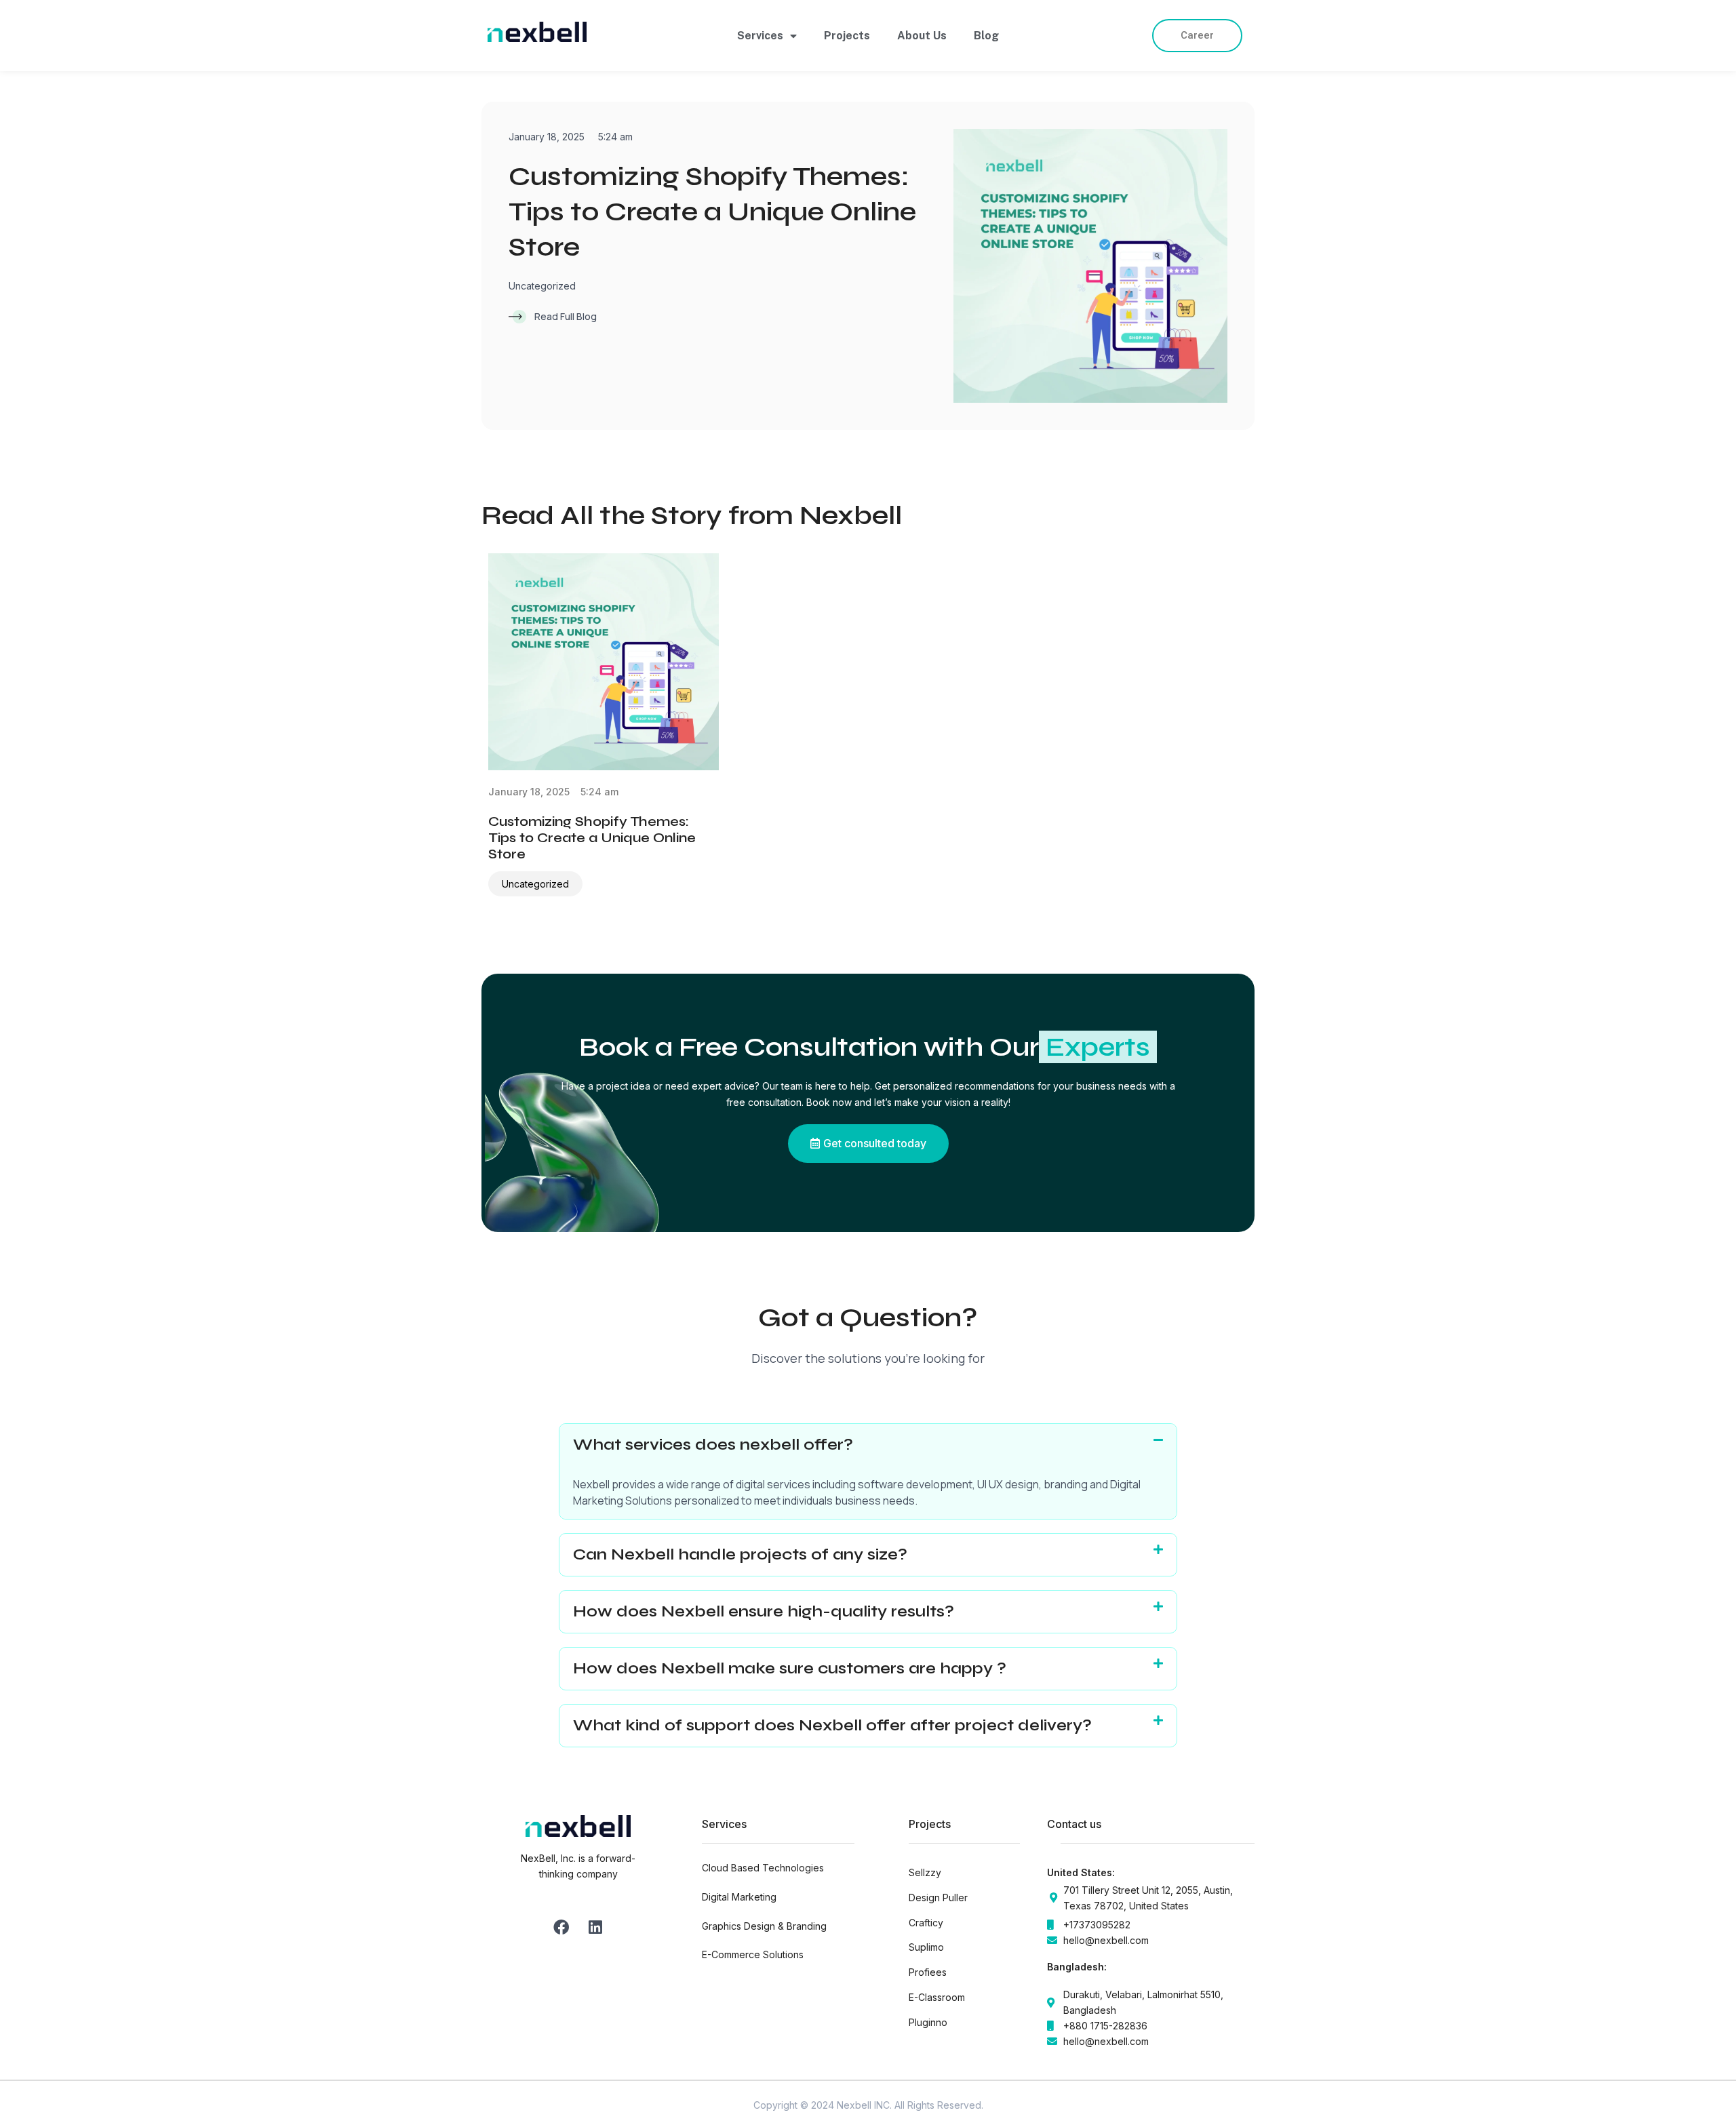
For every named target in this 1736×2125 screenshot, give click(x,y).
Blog (986, 36)
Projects (847, 36)
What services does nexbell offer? (713, 1445)
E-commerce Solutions (753, 1954)
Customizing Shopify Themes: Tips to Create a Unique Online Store (712, 212)
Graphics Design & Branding (764, 1926)
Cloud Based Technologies (763, 1868)
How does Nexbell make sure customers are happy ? (792, 1668)
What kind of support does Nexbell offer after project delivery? (832, 1725)
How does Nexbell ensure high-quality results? (764, 1611)
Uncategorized (542, 286)
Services (760, 36)
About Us (922, 36)
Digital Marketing (739, 1897)
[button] (868, 1445)
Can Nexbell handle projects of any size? (740, 1554)
